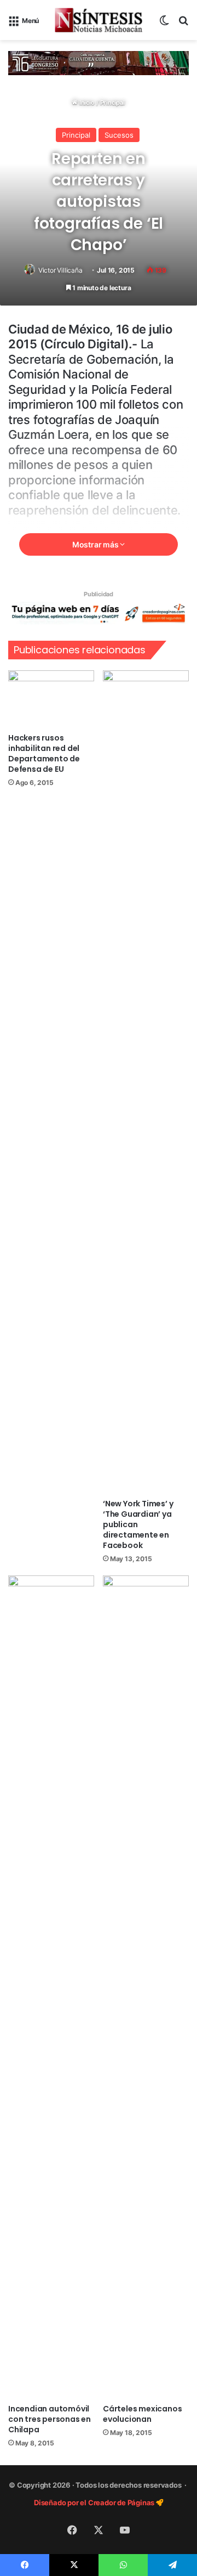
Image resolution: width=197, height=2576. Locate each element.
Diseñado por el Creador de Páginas (95, 2502)
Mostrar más (96, 544)
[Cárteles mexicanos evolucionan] (146, 1987)
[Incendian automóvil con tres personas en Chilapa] (51, 1987)
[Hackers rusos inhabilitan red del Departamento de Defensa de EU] (51, 699)
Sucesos (119, 135)
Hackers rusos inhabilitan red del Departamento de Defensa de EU (44, 753)
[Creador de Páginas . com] (99, 613)
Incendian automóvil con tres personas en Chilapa (50, 2419)
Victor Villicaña (60, 270)
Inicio (86, 103)
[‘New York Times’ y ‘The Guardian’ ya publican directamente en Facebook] (146, 1082)
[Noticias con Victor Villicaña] (99, 20)
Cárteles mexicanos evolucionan (142, 2414)
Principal (112, 103)
